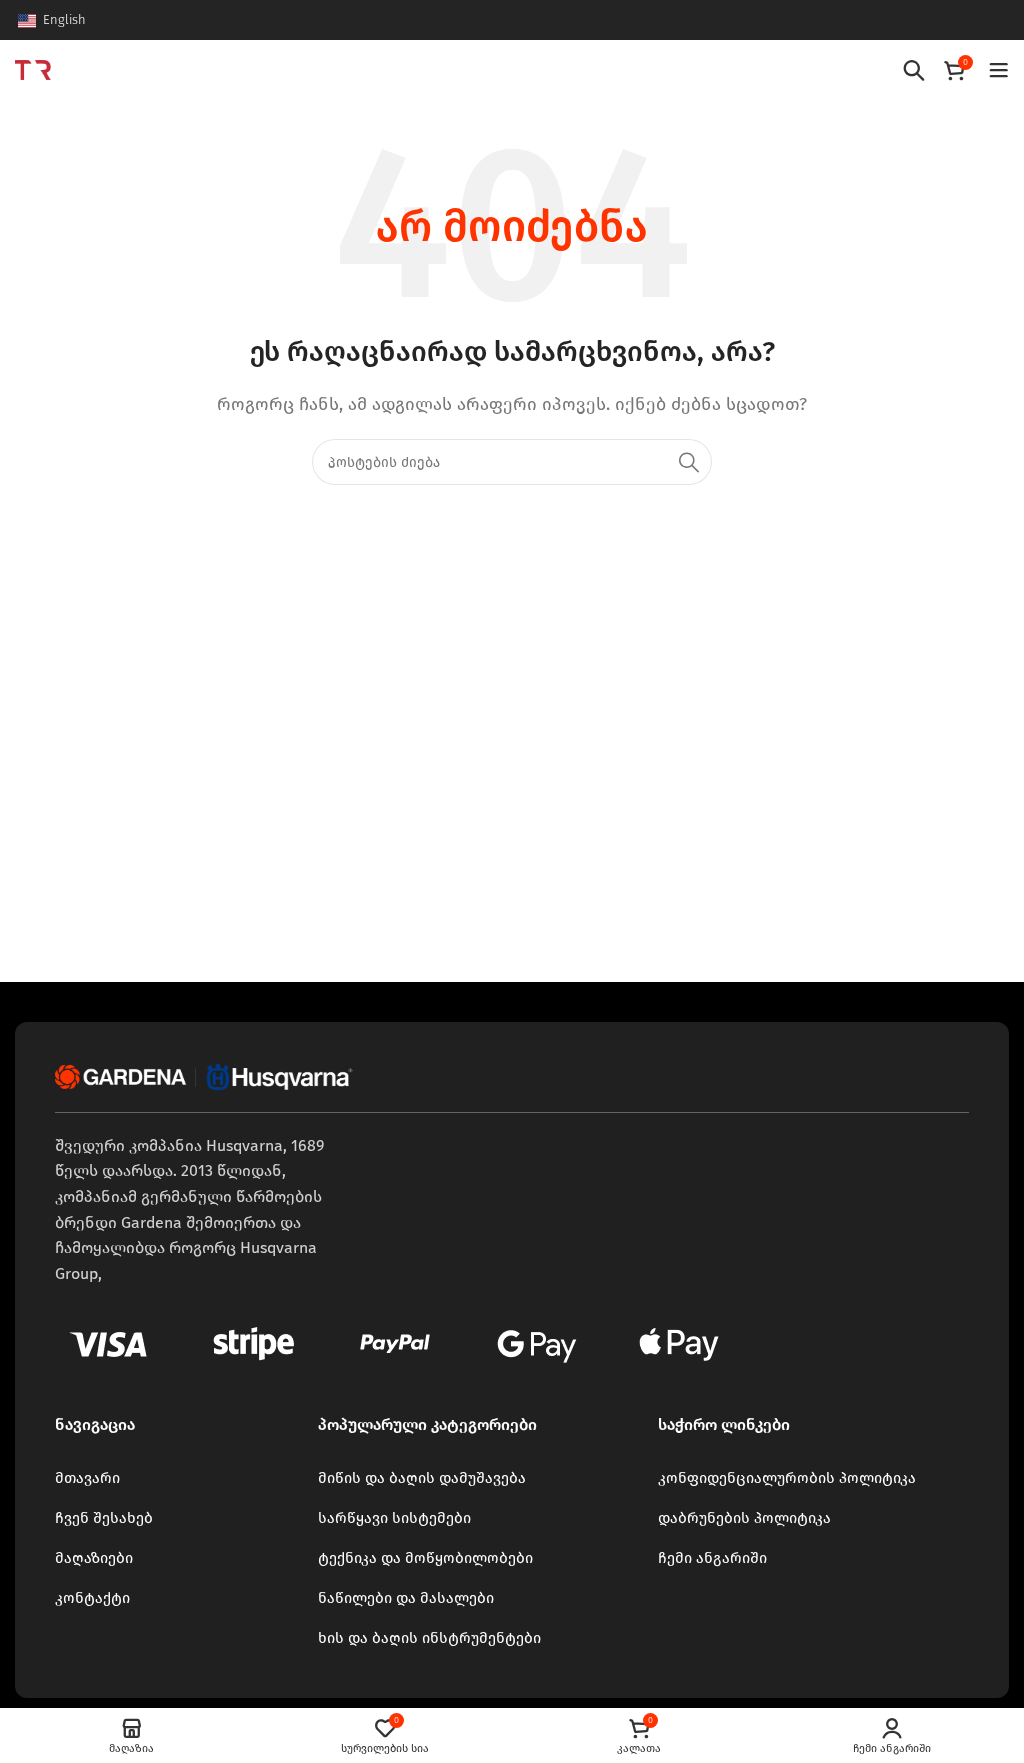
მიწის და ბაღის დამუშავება (422, 1478)
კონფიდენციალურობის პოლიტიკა (787, 1478)
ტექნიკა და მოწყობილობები (425, 1558)
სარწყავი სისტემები (394, 1518)
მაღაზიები (94, 1558)
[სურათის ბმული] (205, 1075)
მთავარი (87, 1478)
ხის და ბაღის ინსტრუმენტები (429, 1638)
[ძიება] (914, 70)
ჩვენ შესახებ (104, 1518)
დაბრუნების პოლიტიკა (744, 1518)
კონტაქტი (92, 1598)
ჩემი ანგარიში (712, 1558)
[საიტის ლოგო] (33, 68)
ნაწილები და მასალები (406, 1598)
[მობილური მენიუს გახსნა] (999, 70)
